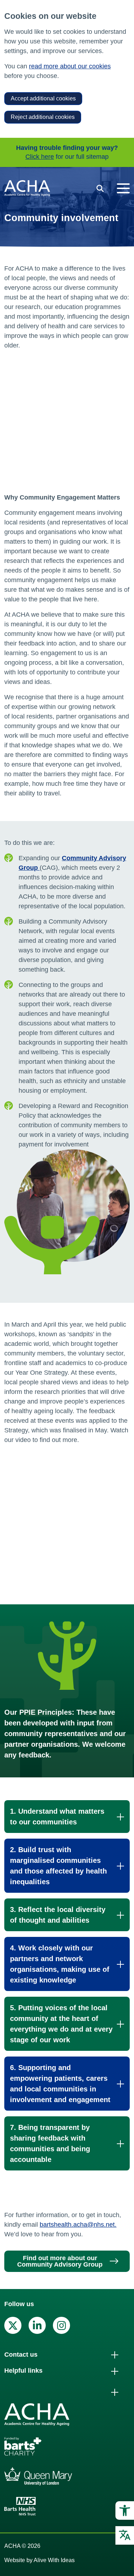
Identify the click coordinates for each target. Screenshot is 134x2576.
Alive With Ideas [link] (54, 2560)
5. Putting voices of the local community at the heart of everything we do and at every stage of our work (61, 2024)
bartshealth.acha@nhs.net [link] (78, 2225)
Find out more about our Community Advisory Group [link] (60, 2261)
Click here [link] (40, 157)
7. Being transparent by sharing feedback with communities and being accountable (50, 2143)
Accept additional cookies (43, 98)
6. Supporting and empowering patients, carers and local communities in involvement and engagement (60, 2084)
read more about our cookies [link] (70, 66)
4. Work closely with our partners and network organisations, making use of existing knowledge (60, 1964)
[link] (125, 2510)
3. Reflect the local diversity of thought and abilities (58, 1915)
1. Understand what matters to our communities (57, 1817)
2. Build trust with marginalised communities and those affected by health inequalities (58, 1866)
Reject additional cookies (43, 117)
